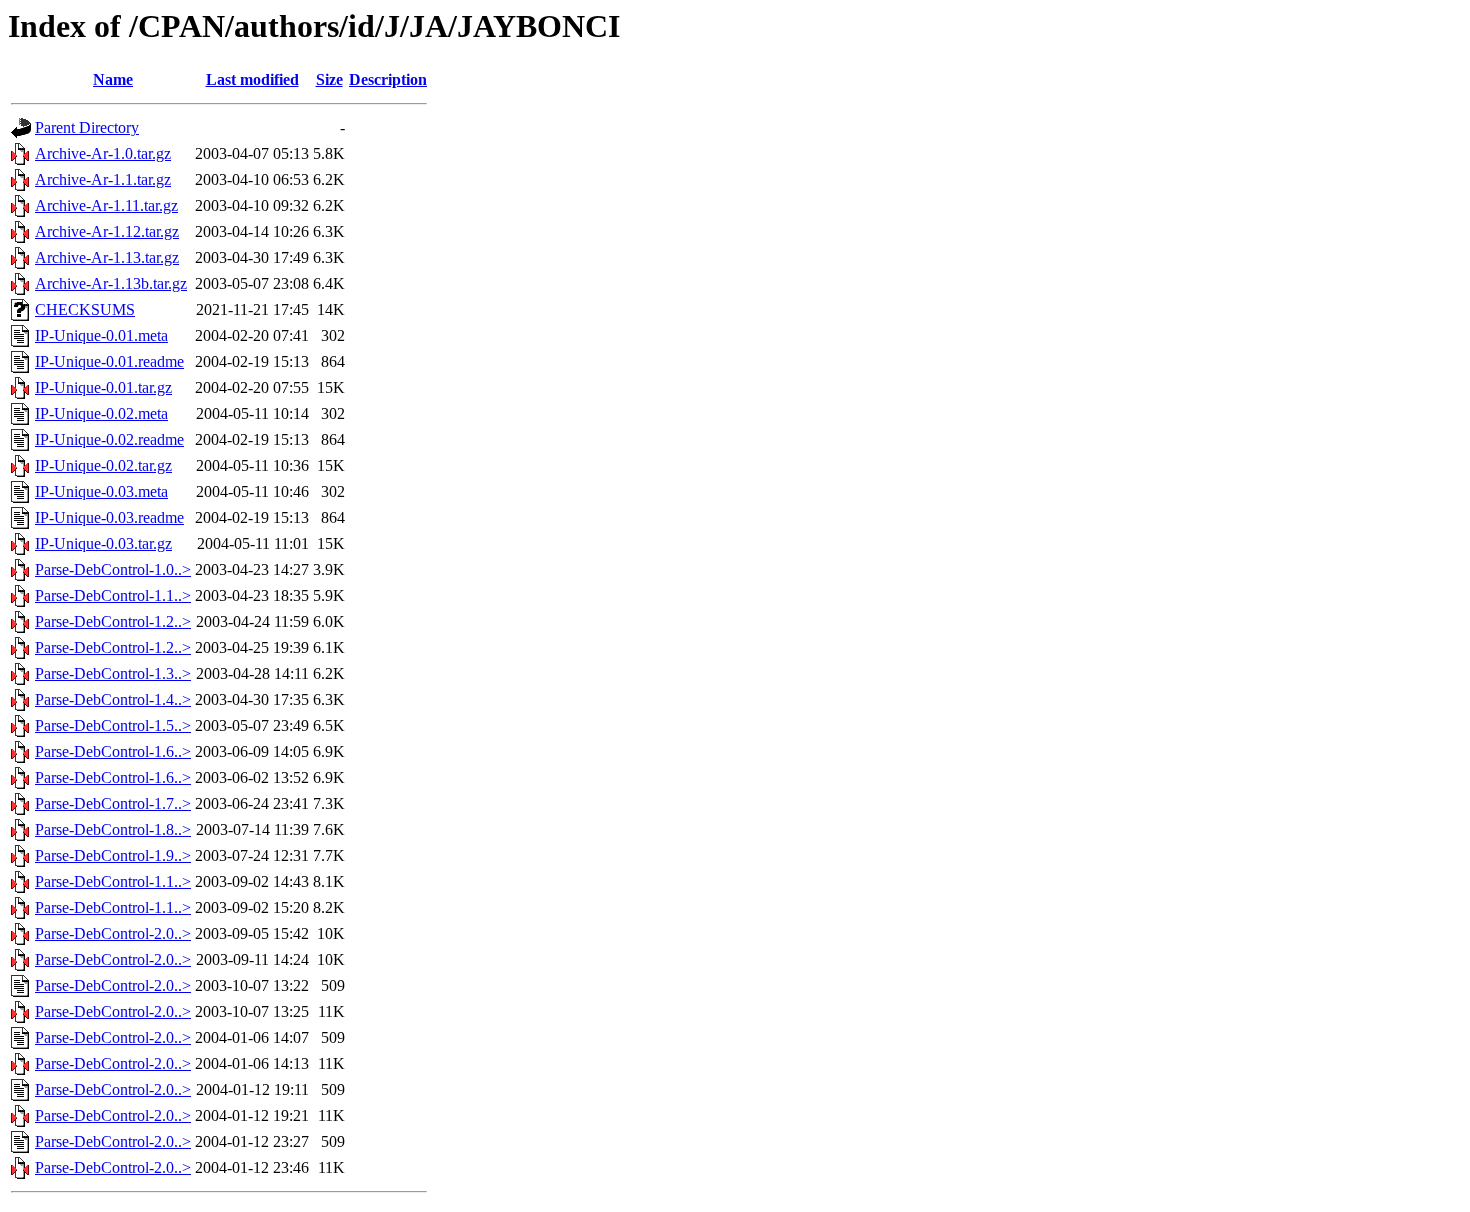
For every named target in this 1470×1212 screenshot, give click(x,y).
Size (329, 79)
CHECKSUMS (85, 309)
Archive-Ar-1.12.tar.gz (107, 231)
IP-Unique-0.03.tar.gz (103, 543)
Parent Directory (87, 127)
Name (113, 79)
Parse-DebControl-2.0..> (113, 933)
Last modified (252, 79)
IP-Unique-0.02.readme (109, 439)
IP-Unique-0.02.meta (101, 413)
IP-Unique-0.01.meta (101, 335)
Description (388, 79)
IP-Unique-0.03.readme (109, 517)
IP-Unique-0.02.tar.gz (103, 465)
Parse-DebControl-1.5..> (113, 725)
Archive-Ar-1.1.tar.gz (103, 179)
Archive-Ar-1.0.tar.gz (103, 153)
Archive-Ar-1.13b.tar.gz (111, 283)
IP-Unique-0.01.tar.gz (103, 387)
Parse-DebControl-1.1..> (113, 595)
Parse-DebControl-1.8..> (113, 829)
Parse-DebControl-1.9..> (113, 855)
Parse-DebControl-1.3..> (113, 673)
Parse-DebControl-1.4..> (113, 699)
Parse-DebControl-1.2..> (113, 621)
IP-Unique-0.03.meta (101, 491)
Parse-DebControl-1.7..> (113, 803)
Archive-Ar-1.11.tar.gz (106, 205)
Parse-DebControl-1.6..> (113, 751)
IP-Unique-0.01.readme (109, 361)
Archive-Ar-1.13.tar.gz (107, 257)
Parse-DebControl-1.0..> (113, 569)
